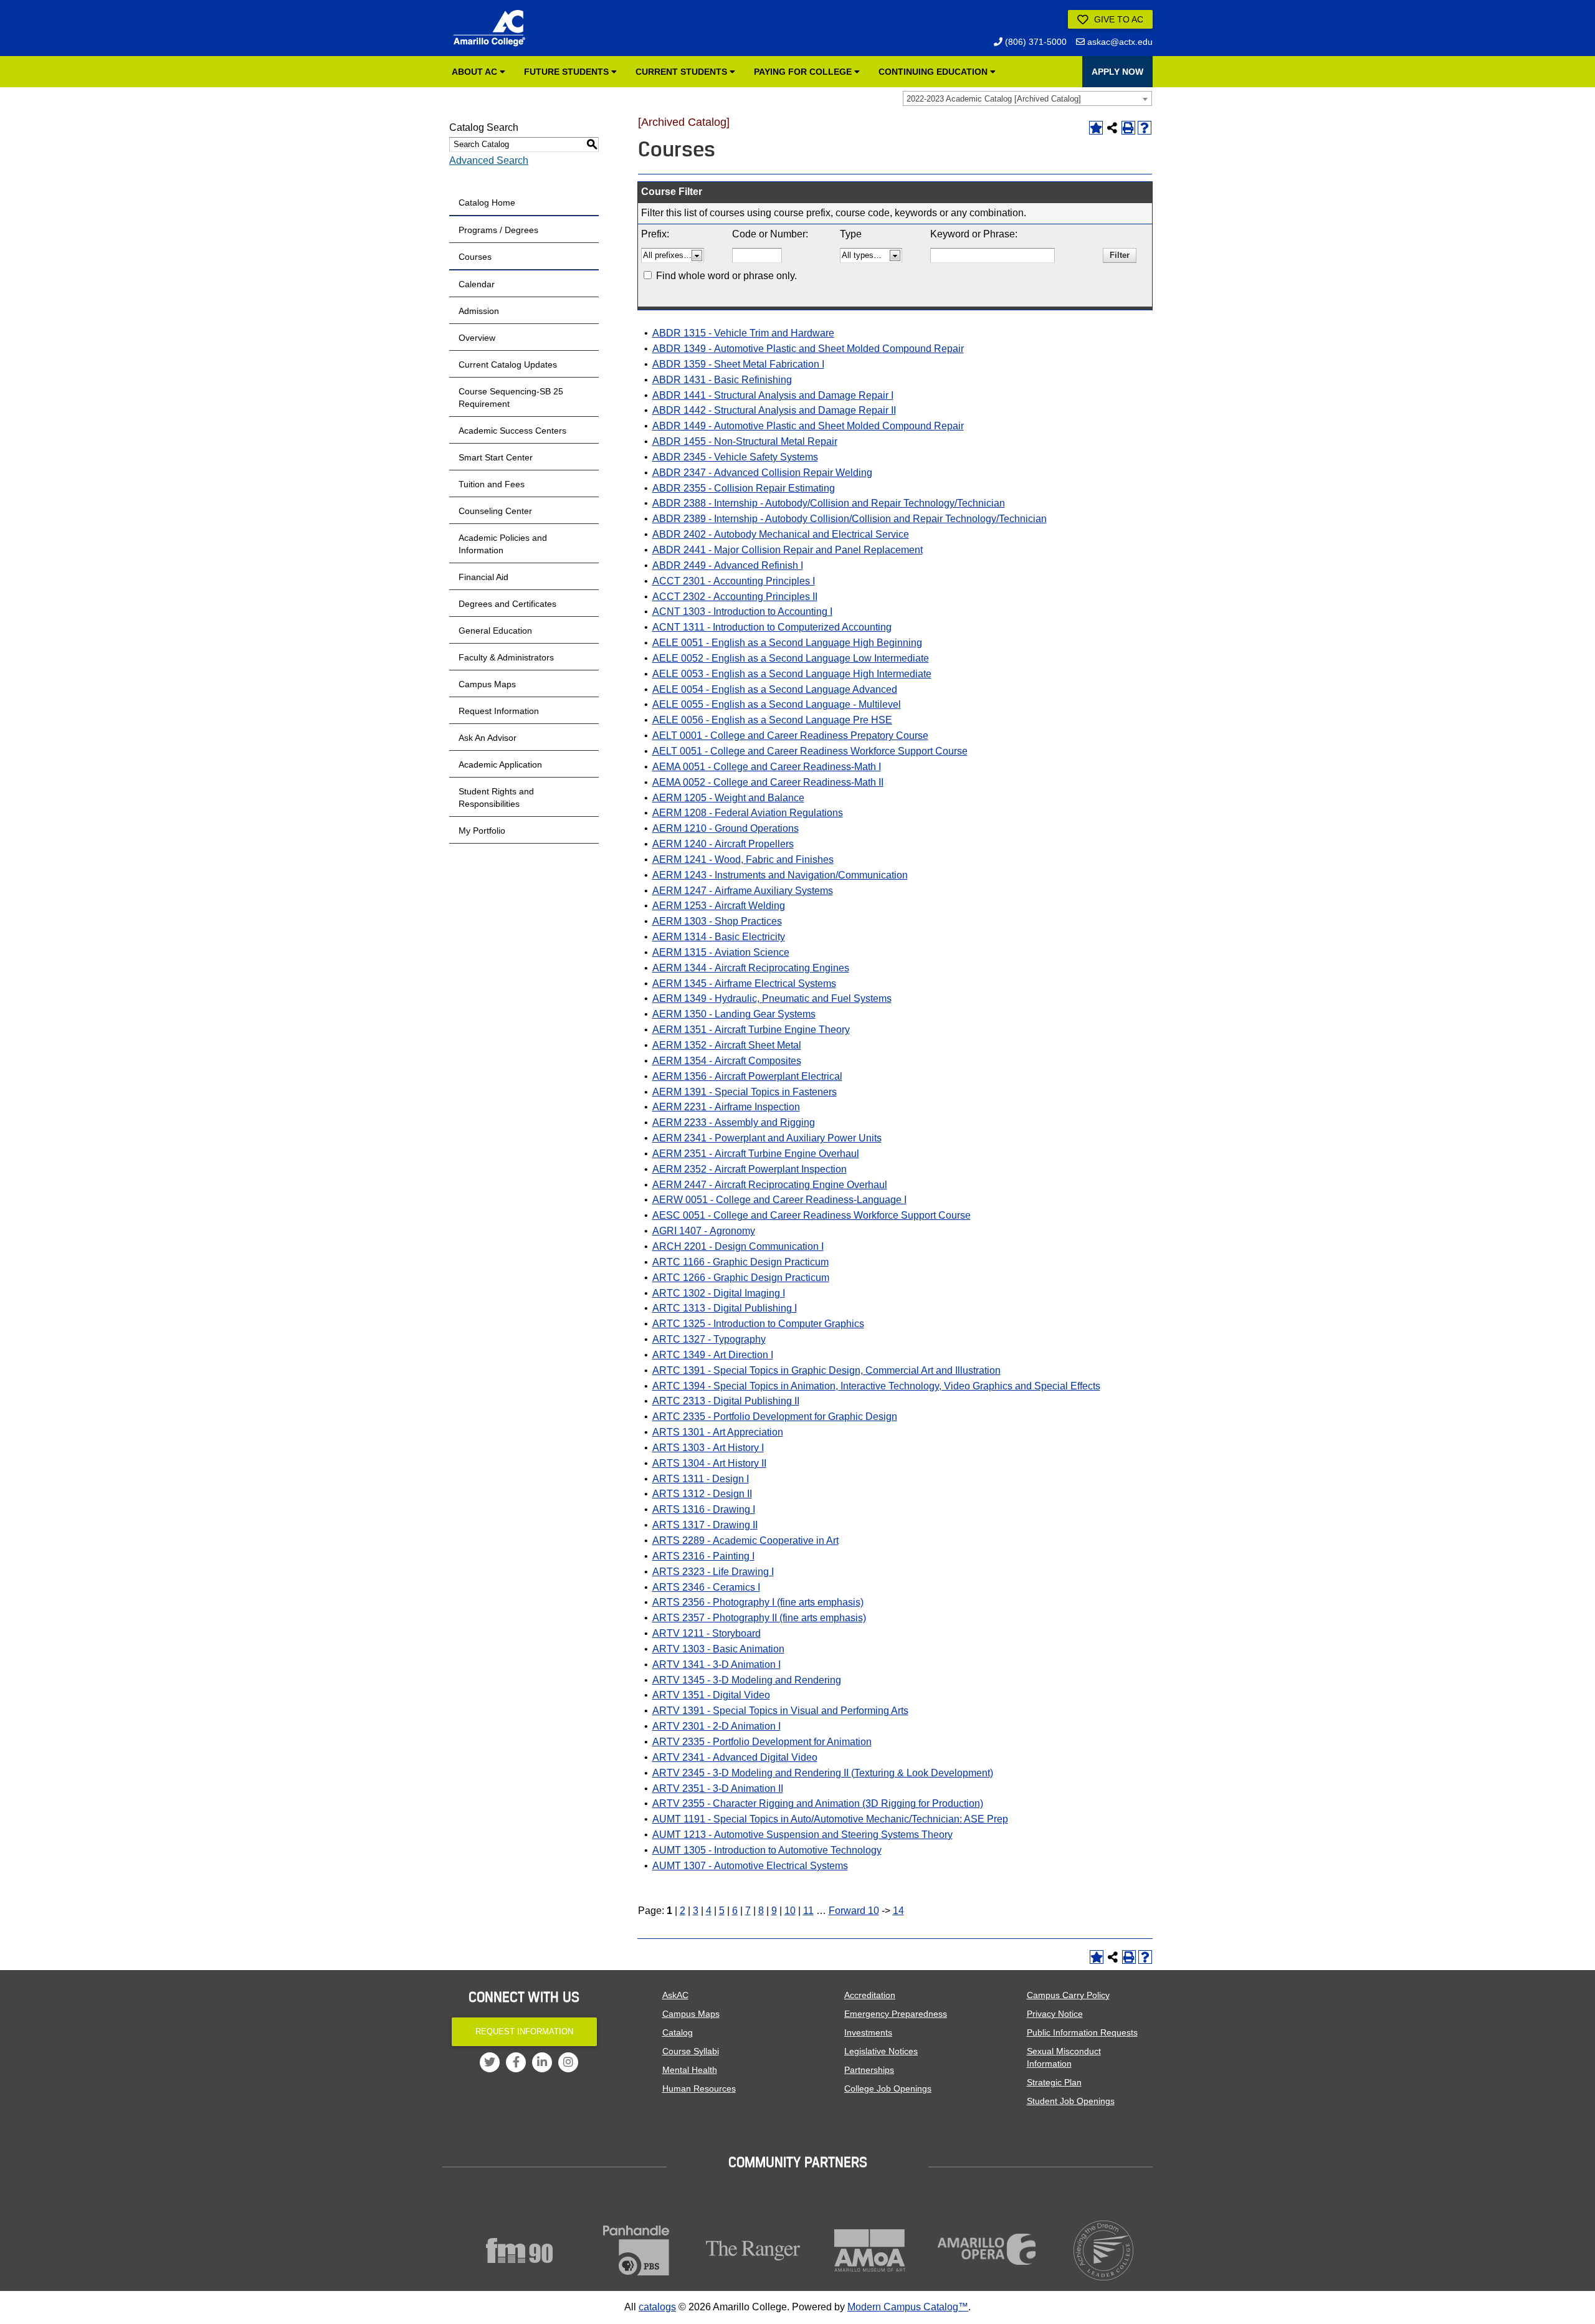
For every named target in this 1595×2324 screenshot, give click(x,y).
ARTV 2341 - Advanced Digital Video (735, 1757)
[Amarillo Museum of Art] (870, 2250)
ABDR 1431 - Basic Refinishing (722, 380)
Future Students (568, 72)
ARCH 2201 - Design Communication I (738, 1246)
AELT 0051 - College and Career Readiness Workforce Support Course (810, 751)
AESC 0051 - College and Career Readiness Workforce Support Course (812, 1215)
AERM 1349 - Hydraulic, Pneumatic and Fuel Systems (772, 998)
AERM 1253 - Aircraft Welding (719, 906)
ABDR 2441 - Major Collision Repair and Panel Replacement (788, 550)
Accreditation (870, 1995)
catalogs (657, 2307)
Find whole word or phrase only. (726, 276)
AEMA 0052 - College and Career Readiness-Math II (768, 782)
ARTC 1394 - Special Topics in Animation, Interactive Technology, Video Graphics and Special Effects (876, 1386)
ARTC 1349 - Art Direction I (713, 1355)
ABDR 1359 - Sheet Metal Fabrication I (738, 364)
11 (808, 1911)
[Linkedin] (542, 2062)
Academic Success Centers (512, 431)
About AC (476, 72)
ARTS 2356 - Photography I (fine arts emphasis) (758, 1602)
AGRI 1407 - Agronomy (704, 1231)
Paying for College (804, 72)
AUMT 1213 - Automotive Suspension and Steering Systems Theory (802, 1835)
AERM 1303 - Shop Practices (717, 921)
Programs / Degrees (498, 230)
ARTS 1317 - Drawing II (705, 1525)
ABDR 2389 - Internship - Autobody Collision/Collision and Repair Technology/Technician (850, 519)
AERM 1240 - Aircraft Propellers (723, 844)
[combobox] (1027, 98)
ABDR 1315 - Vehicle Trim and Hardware (743, 333)
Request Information (499, 711)
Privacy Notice (1055, 2014)
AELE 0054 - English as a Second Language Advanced (775, 689)
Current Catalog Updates (508, 364)
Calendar (477, 284)
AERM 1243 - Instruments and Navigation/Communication (780, 875)
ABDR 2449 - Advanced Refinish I (728, 565)
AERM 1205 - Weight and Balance (728, 798)
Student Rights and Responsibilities (496, 798)
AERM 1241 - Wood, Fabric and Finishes (743, 860)
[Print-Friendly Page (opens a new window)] (1128, 128)
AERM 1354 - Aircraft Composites (727, 1061)
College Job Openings (888, 2088)
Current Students (683, 72)
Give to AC (1117, 19)
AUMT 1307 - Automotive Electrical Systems (750, 1866)
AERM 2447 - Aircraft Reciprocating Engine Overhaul (770, 1185)
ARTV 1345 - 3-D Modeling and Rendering (747, 1680)
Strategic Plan (1054, 2082)
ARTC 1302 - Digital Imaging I (719, 1293)
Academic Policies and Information (503, 544)
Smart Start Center (496, 457)
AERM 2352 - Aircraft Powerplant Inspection (750, 1169)
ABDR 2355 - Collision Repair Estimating (744, 488)
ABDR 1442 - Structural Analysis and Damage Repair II (774, 410)
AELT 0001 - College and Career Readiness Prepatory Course (790, 736)
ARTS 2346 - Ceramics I (706, 1587)
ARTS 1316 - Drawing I (704, 1509)
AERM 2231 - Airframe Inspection (726, 1107)
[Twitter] (490, 2062)
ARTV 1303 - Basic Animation (718, 1649)
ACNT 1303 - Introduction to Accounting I (742, 612)
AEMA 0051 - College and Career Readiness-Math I (767, 767)
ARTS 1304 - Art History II (709, 1463)
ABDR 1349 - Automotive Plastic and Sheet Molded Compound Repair (808, 349)
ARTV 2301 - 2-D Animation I (717, 1726)
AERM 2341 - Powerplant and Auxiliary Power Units (767, 1138)
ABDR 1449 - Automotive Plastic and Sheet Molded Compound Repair (808, 426)
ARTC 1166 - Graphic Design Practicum (740, 1262)
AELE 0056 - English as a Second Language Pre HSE (772, 720)
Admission (479, 311)
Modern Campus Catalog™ (908, 2307)
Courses (475, 257)
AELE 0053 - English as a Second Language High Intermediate (792, 674)
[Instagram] (568, 2062)
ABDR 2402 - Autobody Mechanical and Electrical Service (781, 534)
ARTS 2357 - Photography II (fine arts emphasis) (759, 1618)
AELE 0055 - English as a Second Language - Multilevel (777, 704)
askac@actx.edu (1119, 42)
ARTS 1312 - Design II (702, 1494)
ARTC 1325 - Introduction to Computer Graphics (758, 1324)
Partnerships (869, 2070)
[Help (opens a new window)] (1145, 128)
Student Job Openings (1071, 2101)
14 (898, 1911)
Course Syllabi (691, 2051)
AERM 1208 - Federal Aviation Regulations (748, 813)
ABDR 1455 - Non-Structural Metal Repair (745, 441)
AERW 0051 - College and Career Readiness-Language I (779, 1200)
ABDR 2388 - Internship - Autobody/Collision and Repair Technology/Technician (829, 503)
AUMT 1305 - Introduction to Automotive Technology (767, 1850)
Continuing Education (934, 72)
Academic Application (500, 764)
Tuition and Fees (492, 484)
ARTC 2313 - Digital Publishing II (726, 1401)
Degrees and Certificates (507, 604)
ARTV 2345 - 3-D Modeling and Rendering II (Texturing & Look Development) (823, 1773)
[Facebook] (516, 2062)
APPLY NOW (1117, 72)
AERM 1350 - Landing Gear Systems (734, 1014)
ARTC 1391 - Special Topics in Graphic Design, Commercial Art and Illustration (826, 1370)
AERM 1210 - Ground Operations (726, 828)
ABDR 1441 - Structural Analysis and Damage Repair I (773, 395)
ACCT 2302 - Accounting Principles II (735, 597)
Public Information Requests (1082, 2032)
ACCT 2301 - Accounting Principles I (734, 581)
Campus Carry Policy (1068, 1995)
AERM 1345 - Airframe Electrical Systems (744, 983)
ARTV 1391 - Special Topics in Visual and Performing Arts (780, 1711)
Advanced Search (489, 160)
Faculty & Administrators (506, 657)
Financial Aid (483, 577)
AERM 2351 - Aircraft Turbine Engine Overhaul (756, 1154)
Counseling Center (495, 511)
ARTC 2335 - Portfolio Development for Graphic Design (775, 1417)
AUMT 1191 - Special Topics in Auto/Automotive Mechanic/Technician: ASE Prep (830, 1819)
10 (790, 1911)
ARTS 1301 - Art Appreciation (718, 1432)
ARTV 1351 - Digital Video (711, 1695)
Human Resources (699, 2088)
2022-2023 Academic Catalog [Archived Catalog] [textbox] (994, 99)
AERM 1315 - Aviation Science (721, 952)
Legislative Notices (881, 2051)
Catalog (678, 2032)
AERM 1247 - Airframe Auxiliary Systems (743, 891)
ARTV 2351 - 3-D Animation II (718, 1788)
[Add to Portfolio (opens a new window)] (1096, 128)
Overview (477, 338)
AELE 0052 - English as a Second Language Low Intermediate (791, 658)
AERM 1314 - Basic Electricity (719, 937)
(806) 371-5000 (1035, 42)
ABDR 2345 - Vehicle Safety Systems (735, 457)
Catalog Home (487, 202)
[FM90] (520, 2250)
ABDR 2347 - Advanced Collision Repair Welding (762, 473)
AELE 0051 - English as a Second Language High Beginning (787, 643)
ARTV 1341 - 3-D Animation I (717, 1664)
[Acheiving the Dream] (1104, 2250)
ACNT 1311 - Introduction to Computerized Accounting (772, 627)
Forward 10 (854, 1911)
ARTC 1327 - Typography (709, 1339)
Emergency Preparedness (896, 2014)
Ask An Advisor (488, 738)
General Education (495, 631)
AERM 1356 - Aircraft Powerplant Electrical (747, 1076)
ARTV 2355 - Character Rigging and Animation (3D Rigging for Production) (818, 1803)
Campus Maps (487, 684)
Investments (868, 2032)
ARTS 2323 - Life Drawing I (713, 1572)
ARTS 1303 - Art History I (708, 1448)
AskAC (675, 1995)
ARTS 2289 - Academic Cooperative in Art (745, 1541)
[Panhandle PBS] (637, 2250)
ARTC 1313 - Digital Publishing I (725, 1308)
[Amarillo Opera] (987, 2249)
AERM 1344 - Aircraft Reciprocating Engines (751, 968)
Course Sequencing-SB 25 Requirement (511, 398)
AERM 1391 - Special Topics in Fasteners (745, 1092)
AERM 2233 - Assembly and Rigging (734, 1122)
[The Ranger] (753, 2250)
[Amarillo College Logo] (489, 28)
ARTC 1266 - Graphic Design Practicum (741, 1278)
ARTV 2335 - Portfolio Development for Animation (762, 1742)
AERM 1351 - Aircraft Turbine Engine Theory (751, 1030)
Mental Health (690, 2070)
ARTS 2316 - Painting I (703, 1556)
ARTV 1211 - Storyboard (707, 1633)
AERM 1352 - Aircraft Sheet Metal (727, 1045)
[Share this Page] (1112, 128)
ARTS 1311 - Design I (701, 1479)
